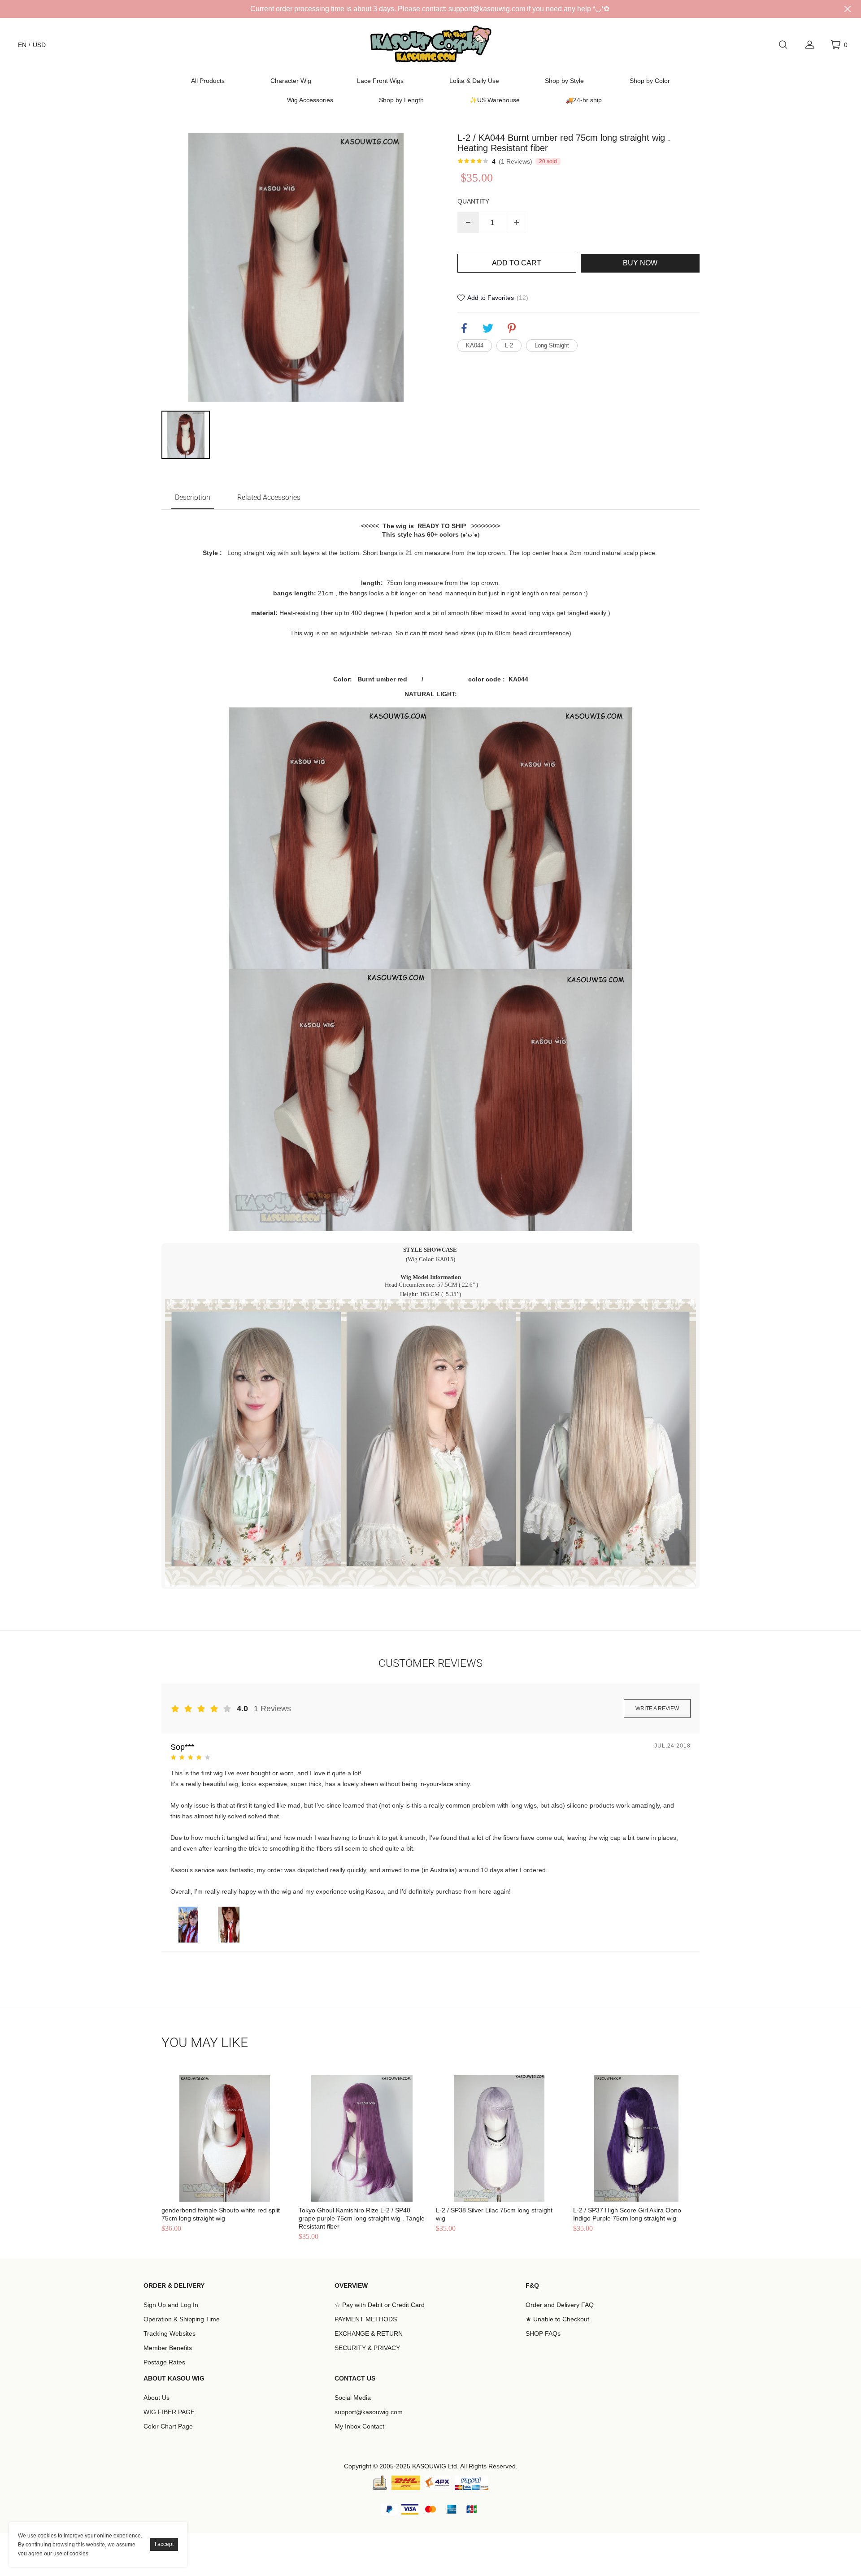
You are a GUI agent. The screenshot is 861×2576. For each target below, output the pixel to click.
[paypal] (472, 2483)
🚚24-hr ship (584, 100)
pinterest (512, 328)
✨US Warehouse (495, 100)
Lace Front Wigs (380, 81)
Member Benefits (168, 2348)
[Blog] (380, 2483)
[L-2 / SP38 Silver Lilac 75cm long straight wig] (499, 2138)
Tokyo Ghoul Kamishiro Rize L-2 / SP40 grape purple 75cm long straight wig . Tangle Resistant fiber (362, 2218)
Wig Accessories (310, 100)
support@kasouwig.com (369, 2412)
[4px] (437, 2483)
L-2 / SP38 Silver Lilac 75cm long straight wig (494, 2214)
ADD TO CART (517, 263)
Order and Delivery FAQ (560, 2305)
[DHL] (406, 2483)
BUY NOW (640, 263)
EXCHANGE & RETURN (369, 2333)
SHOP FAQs (543, 2333)
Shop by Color (650, 81)
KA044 (475, 345)
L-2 (509, 345)
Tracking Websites (170, 2333)
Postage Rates (164, 2362)
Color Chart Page (168, 2426)
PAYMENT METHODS (366, 2319)
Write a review (657, 1709)
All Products (208, 81)
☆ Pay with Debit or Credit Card (380, 2305)
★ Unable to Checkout (557, 2319)
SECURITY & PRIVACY (367, 2348)
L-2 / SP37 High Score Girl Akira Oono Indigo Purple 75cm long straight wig (627, 2214)
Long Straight (552, 345)
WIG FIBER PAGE (169, 2412)
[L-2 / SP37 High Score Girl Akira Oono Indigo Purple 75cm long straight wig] (636, 2138)
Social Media (353, 2398)
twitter (488, 328)
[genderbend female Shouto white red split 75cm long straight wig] (225, 2138)
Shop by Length (401, 100)
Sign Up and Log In (171, 2305)
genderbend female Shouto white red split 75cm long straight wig (221, 2214)
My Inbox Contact (359, 2426)
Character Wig (291, 81)
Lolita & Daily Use (474, 81)
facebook (464, 328)
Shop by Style (564, 81)
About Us (157, 2398)
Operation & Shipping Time (182, 2319)
